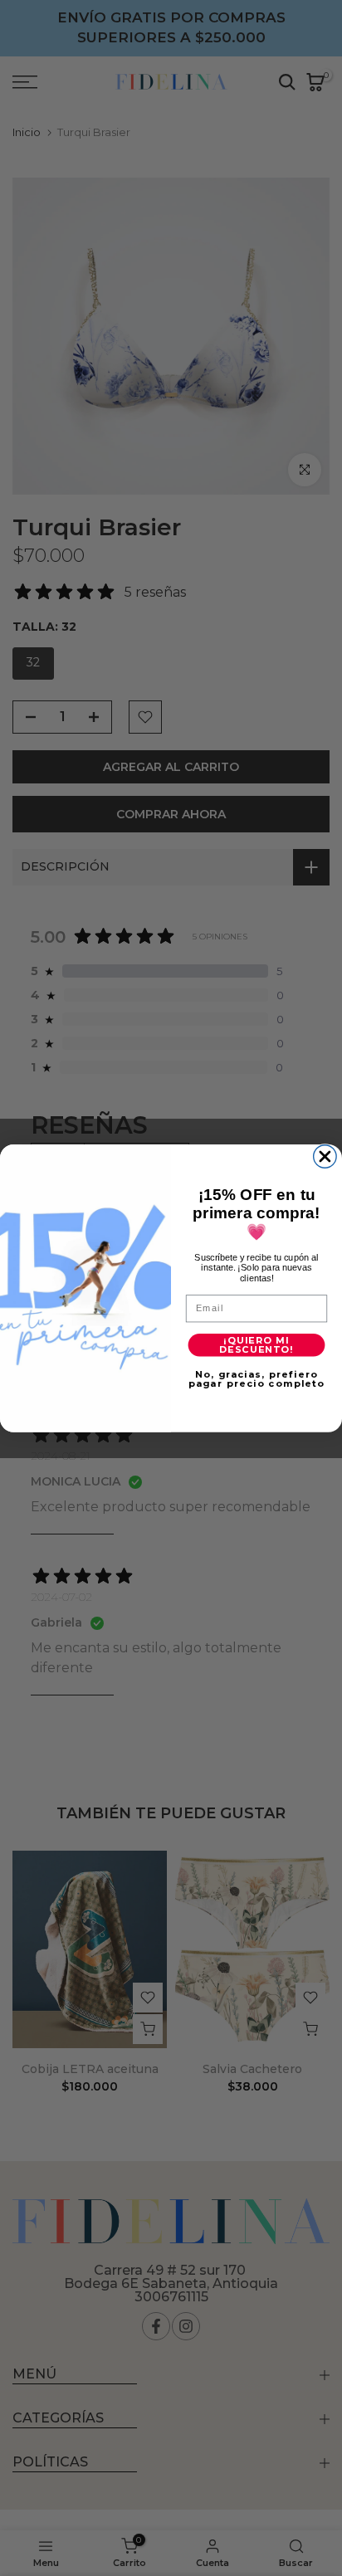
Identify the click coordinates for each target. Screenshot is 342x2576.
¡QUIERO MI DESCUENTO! (256, 1344)
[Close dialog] (325, 1156)
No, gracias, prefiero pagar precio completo (257, 1378)
